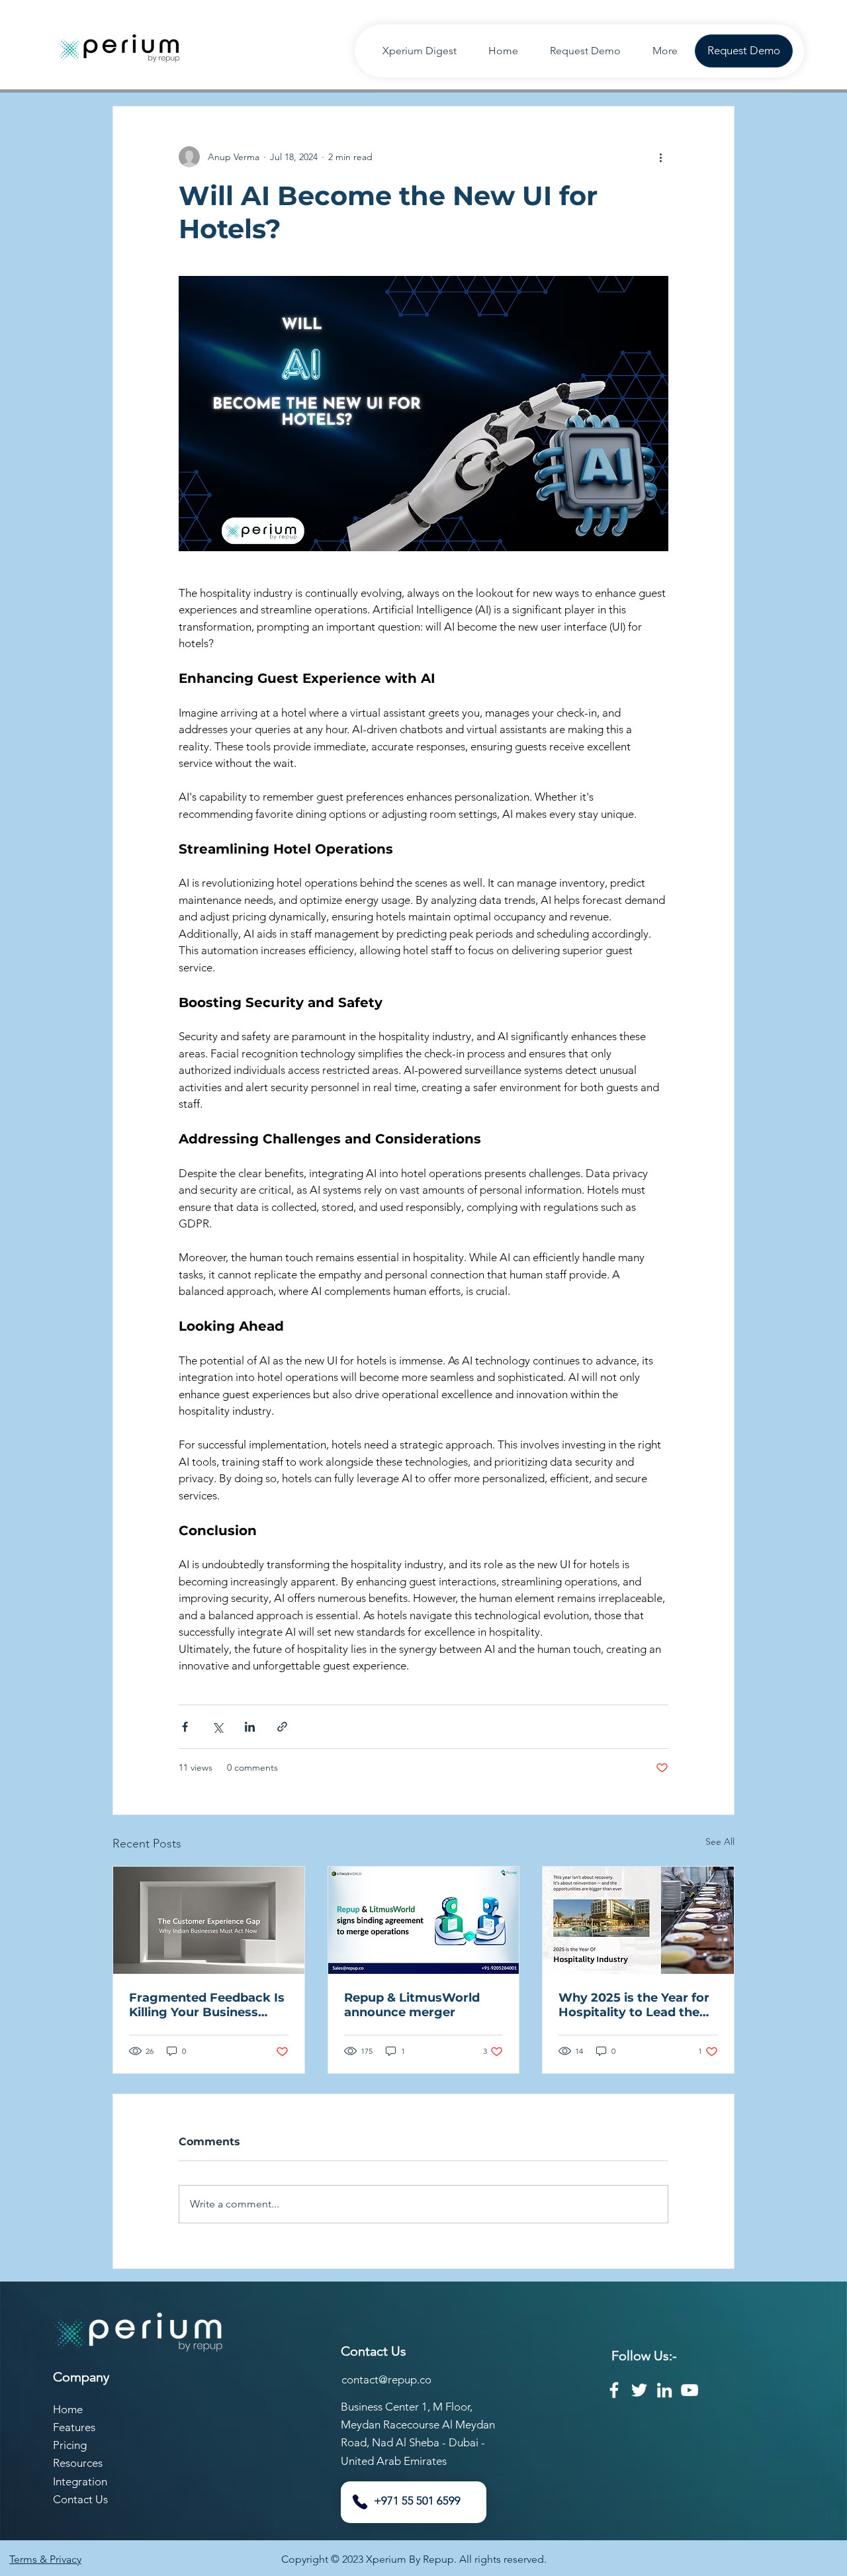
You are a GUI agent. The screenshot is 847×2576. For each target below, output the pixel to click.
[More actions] (660, 157)
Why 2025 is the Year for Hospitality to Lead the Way (634, 2005)
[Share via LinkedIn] (250, 1727)
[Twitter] (639, 2390)
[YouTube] (690, 2390)
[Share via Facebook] (185, 1727)
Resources (78, 2463)
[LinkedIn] (664, 2390)
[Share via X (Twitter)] (217, 1727)
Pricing (70, 2445)
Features (74, 2427)
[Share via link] (282, 1727)
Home (68, 2409)
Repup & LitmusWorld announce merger (412, 2005)
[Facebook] (614, 2390)
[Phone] (360, 2502)
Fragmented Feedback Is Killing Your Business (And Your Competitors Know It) (207, 2005)
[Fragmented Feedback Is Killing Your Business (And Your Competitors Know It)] (209, 1920)
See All (720, 1842)
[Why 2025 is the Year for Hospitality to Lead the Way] (638, 1920)
